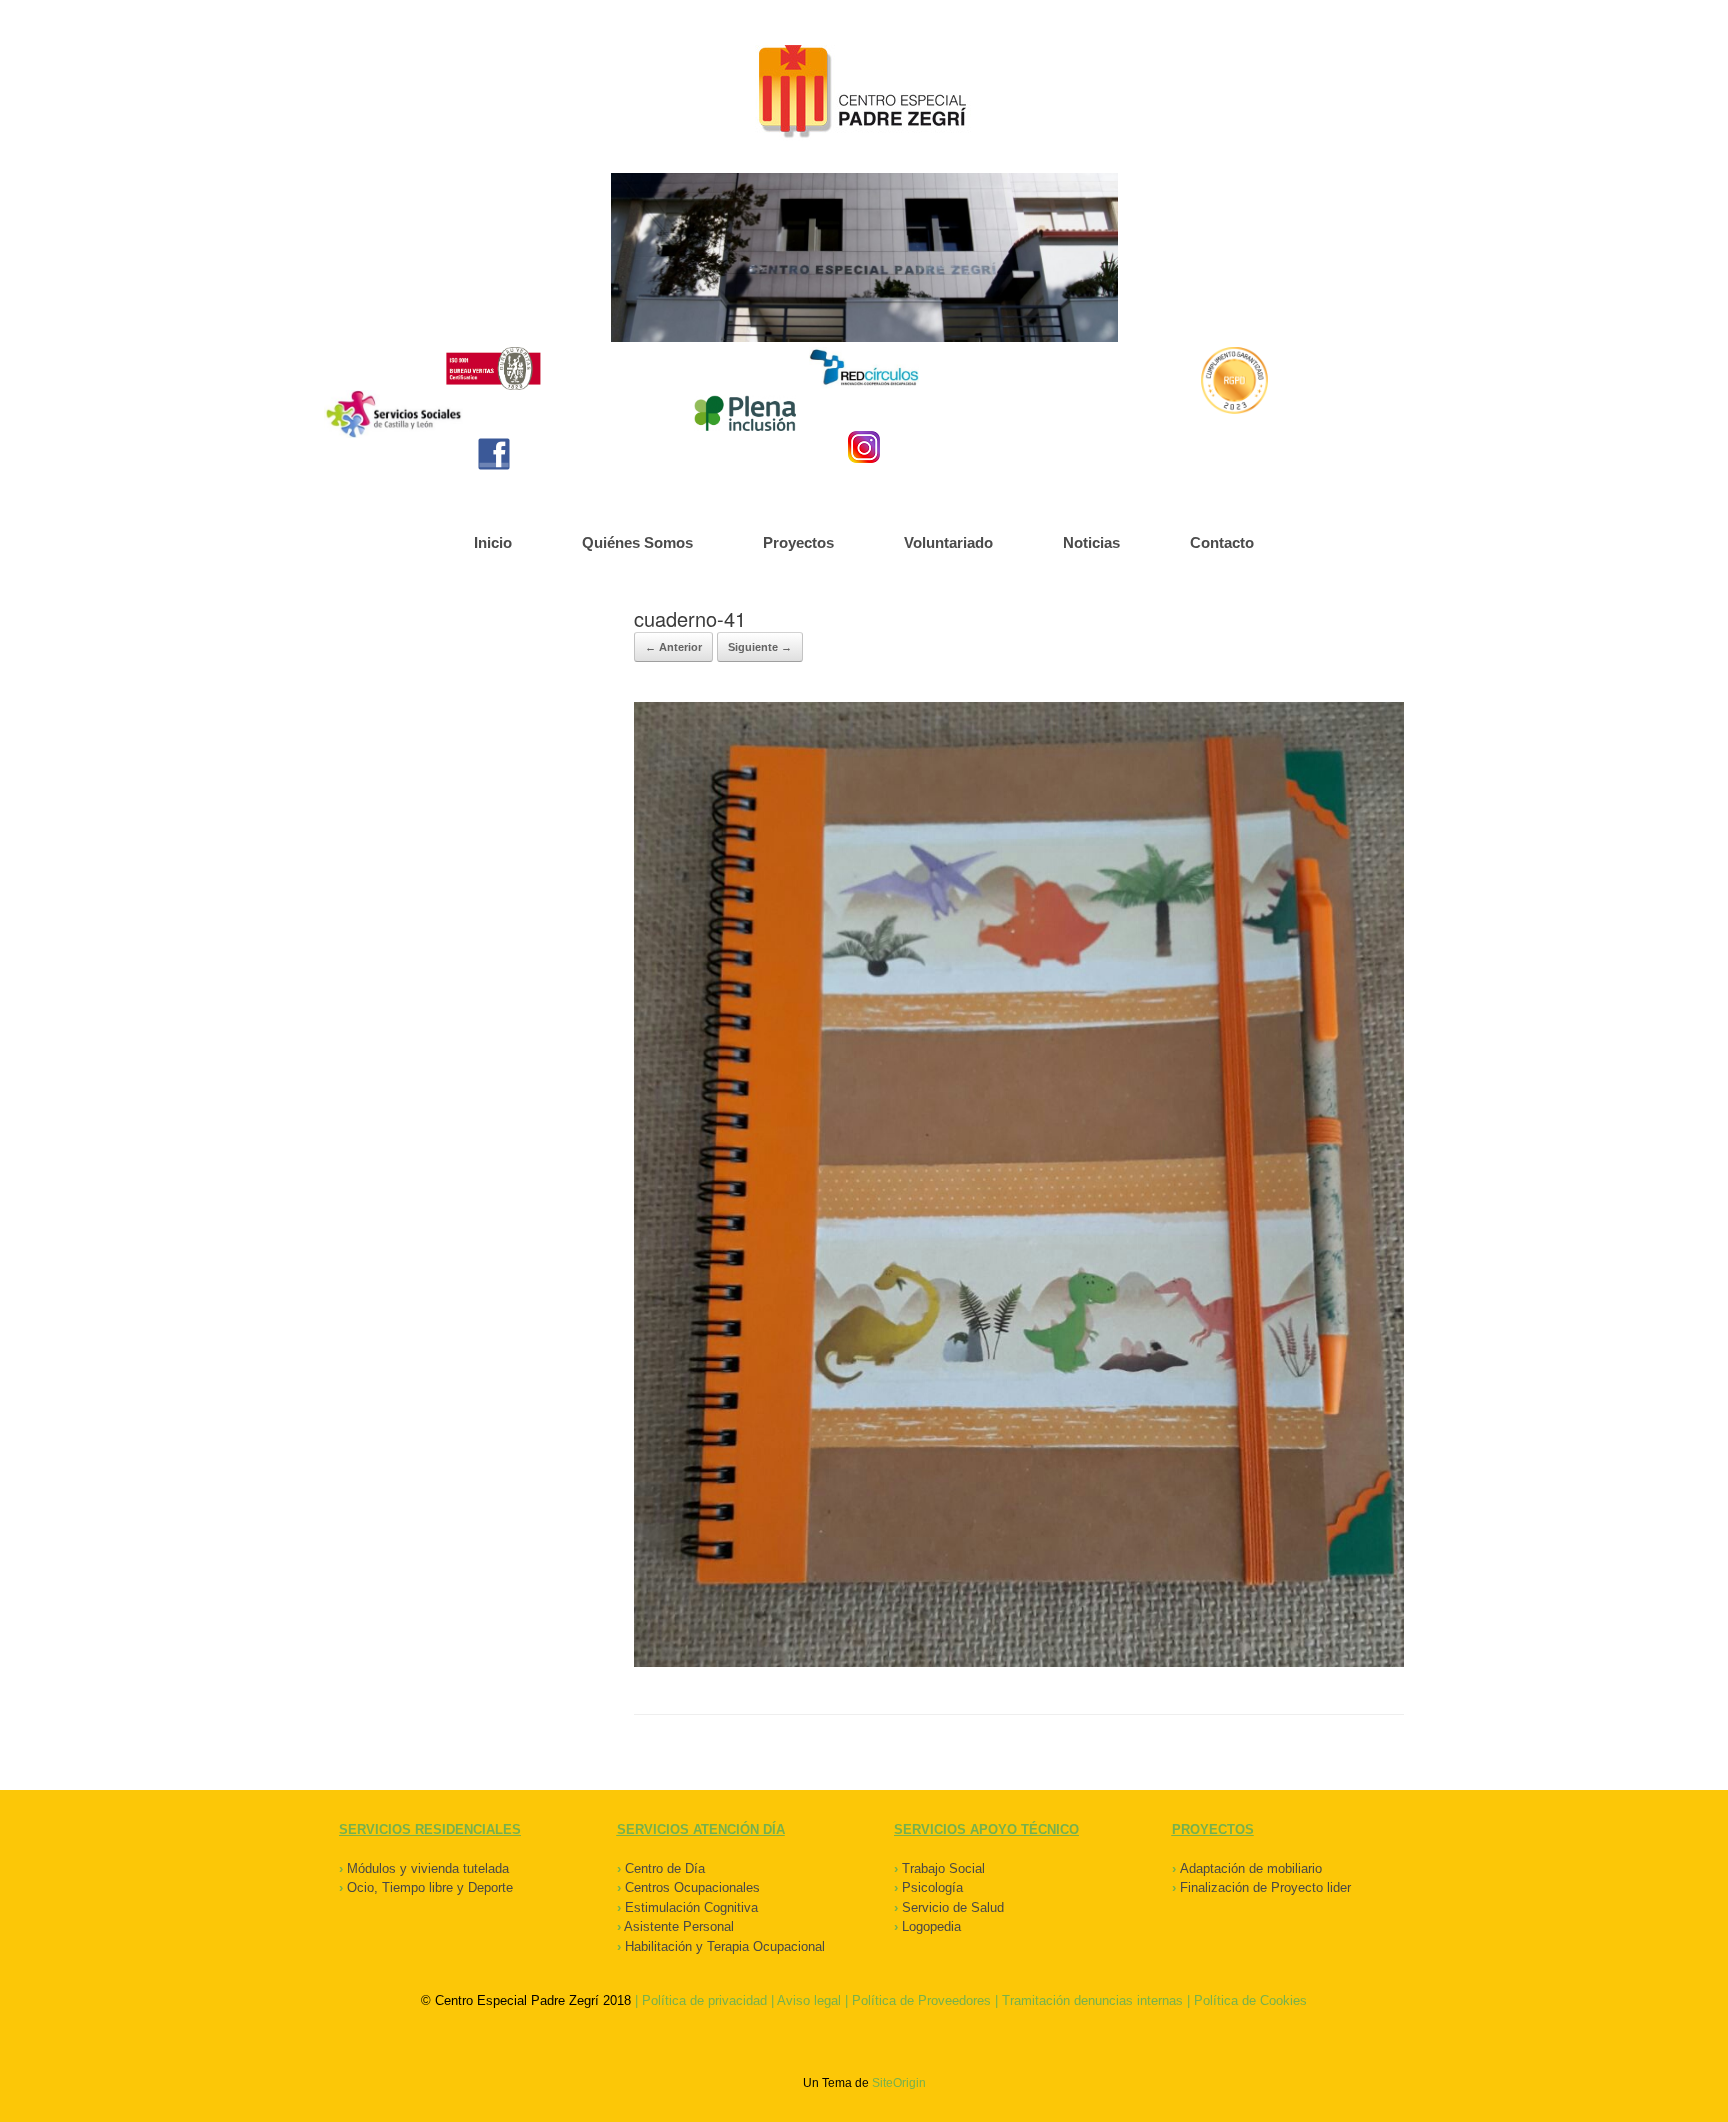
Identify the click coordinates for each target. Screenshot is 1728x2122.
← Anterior (673, 647)
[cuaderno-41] (1019, 1662)
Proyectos (798, 542)
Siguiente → (760, 647)
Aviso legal (809, 2000)
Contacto (1222, 542)
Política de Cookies (1250, 2000)
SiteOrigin (899, 2083)
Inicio (493, 542)
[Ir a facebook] (494, 454)
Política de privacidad (704, 2000)
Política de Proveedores (921, 2000)
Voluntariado (948, 542)
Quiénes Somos (637, 542)
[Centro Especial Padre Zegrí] (864, 94)
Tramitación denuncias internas (1092, 2000)
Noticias (1091, 542)
